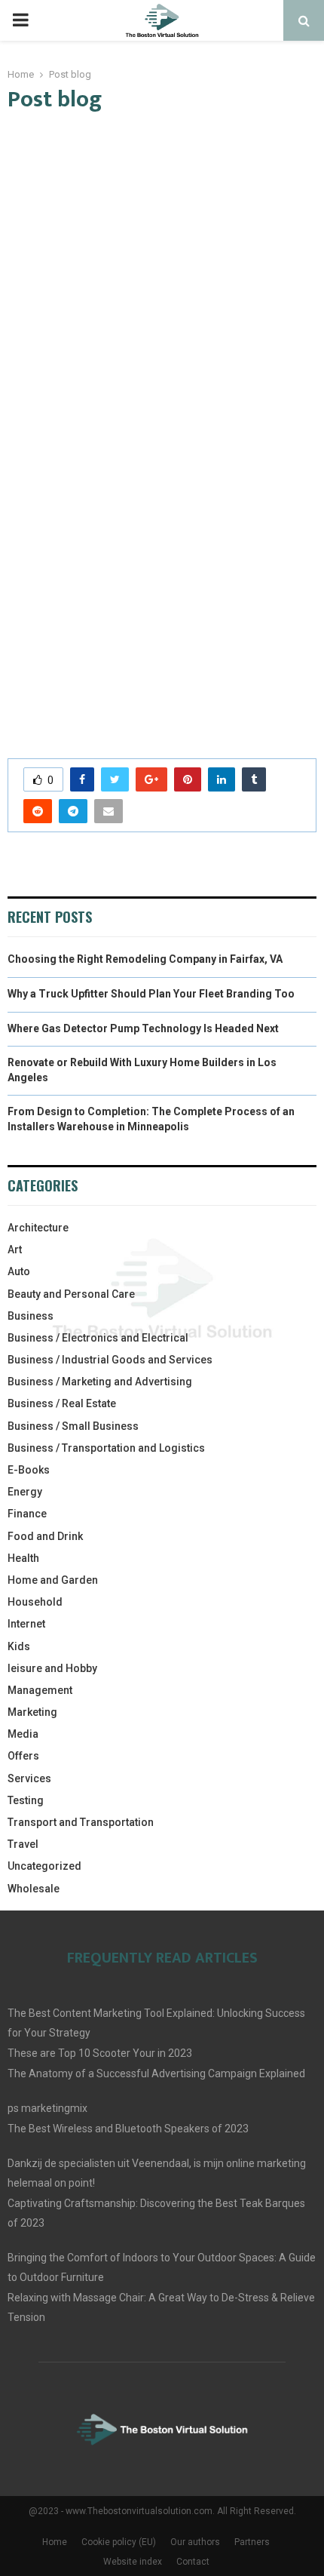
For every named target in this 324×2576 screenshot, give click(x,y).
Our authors (195, 2542)
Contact (193, 2562)
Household (35, 1602)
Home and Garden (53, 1580)
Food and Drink (45, 1536)
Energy (25, 1492)
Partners (252, 2542)
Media (23, 1734)
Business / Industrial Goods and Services (110, 1360)
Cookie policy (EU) (119, 2542)
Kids (19, 1646)
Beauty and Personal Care (71, 1294)
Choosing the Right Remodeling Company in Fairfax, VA (145, 959)
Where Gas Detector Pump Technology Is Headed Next (143, 1028)
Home (55, 2542)
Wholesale (34, 1889)
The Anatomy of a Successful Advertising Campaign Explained (156, 2073)
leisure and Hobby (52, 1668)
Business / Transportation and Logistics (106, 1448)
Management (40, 1690)
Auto (19, 1271)
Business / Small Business (73, 1426)
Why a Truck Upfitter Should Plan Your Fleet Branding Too (151, 994)
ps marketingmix (47, 2108)
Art (15, 1250)
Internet (26, 1624)
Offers (23, 1756)
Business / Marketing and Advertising (100, 1382)
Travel (23, 1844)
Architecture (38, 1228)
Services (29, 1778)
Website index (133, 2562)
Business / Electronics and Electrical (98, 1338)
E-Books (29, 1470)
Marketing (32, 1712)
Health (23, 1558)
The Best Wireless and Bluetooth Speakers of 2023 (128, 2129)
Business (31, 1316)
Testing (26, 1800)
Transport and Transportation (81, 1822)
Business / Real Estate (62, 1403)
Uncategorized (44, 1866)
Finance (27, 1514)
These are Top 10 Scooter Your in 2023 (100, 2053)
